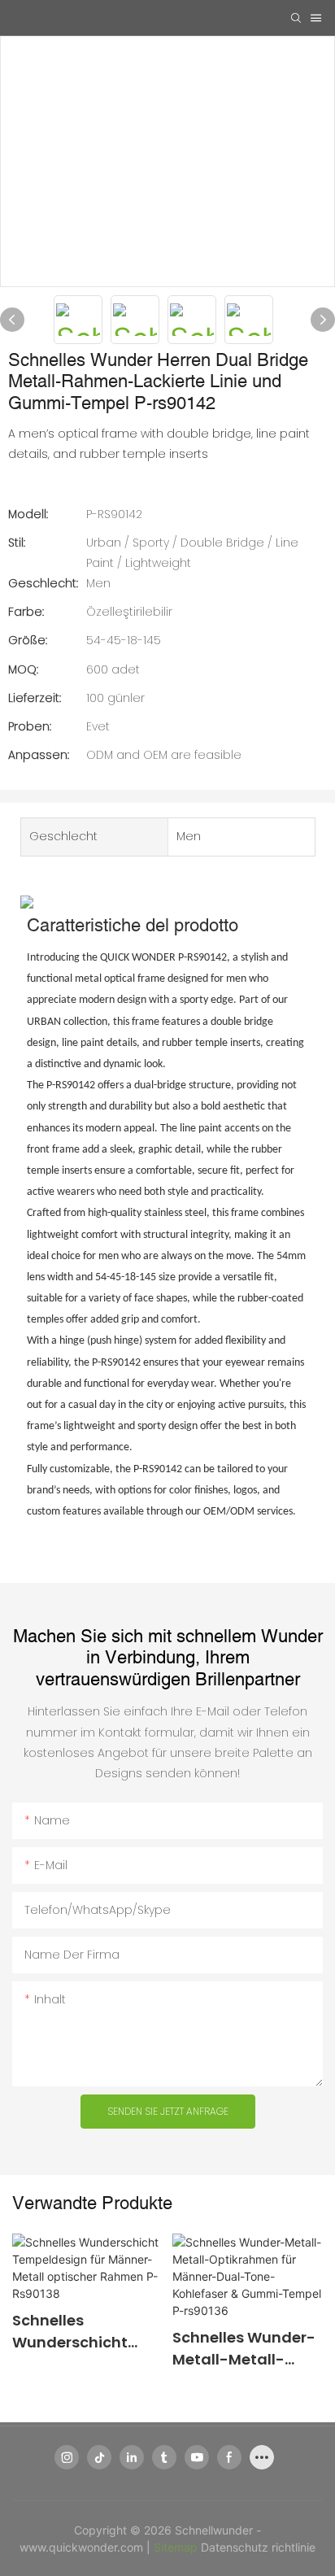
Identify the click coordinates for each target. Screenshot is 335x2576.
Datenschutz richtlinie (258, 2547)
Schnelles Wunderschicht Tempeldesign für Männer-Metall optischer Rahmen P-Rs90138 (81, 2332)
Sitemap (177, 2547)
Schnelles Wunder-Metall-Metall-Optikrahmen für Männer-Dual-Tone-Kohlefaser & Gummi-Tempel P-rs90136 (244, 2349)
